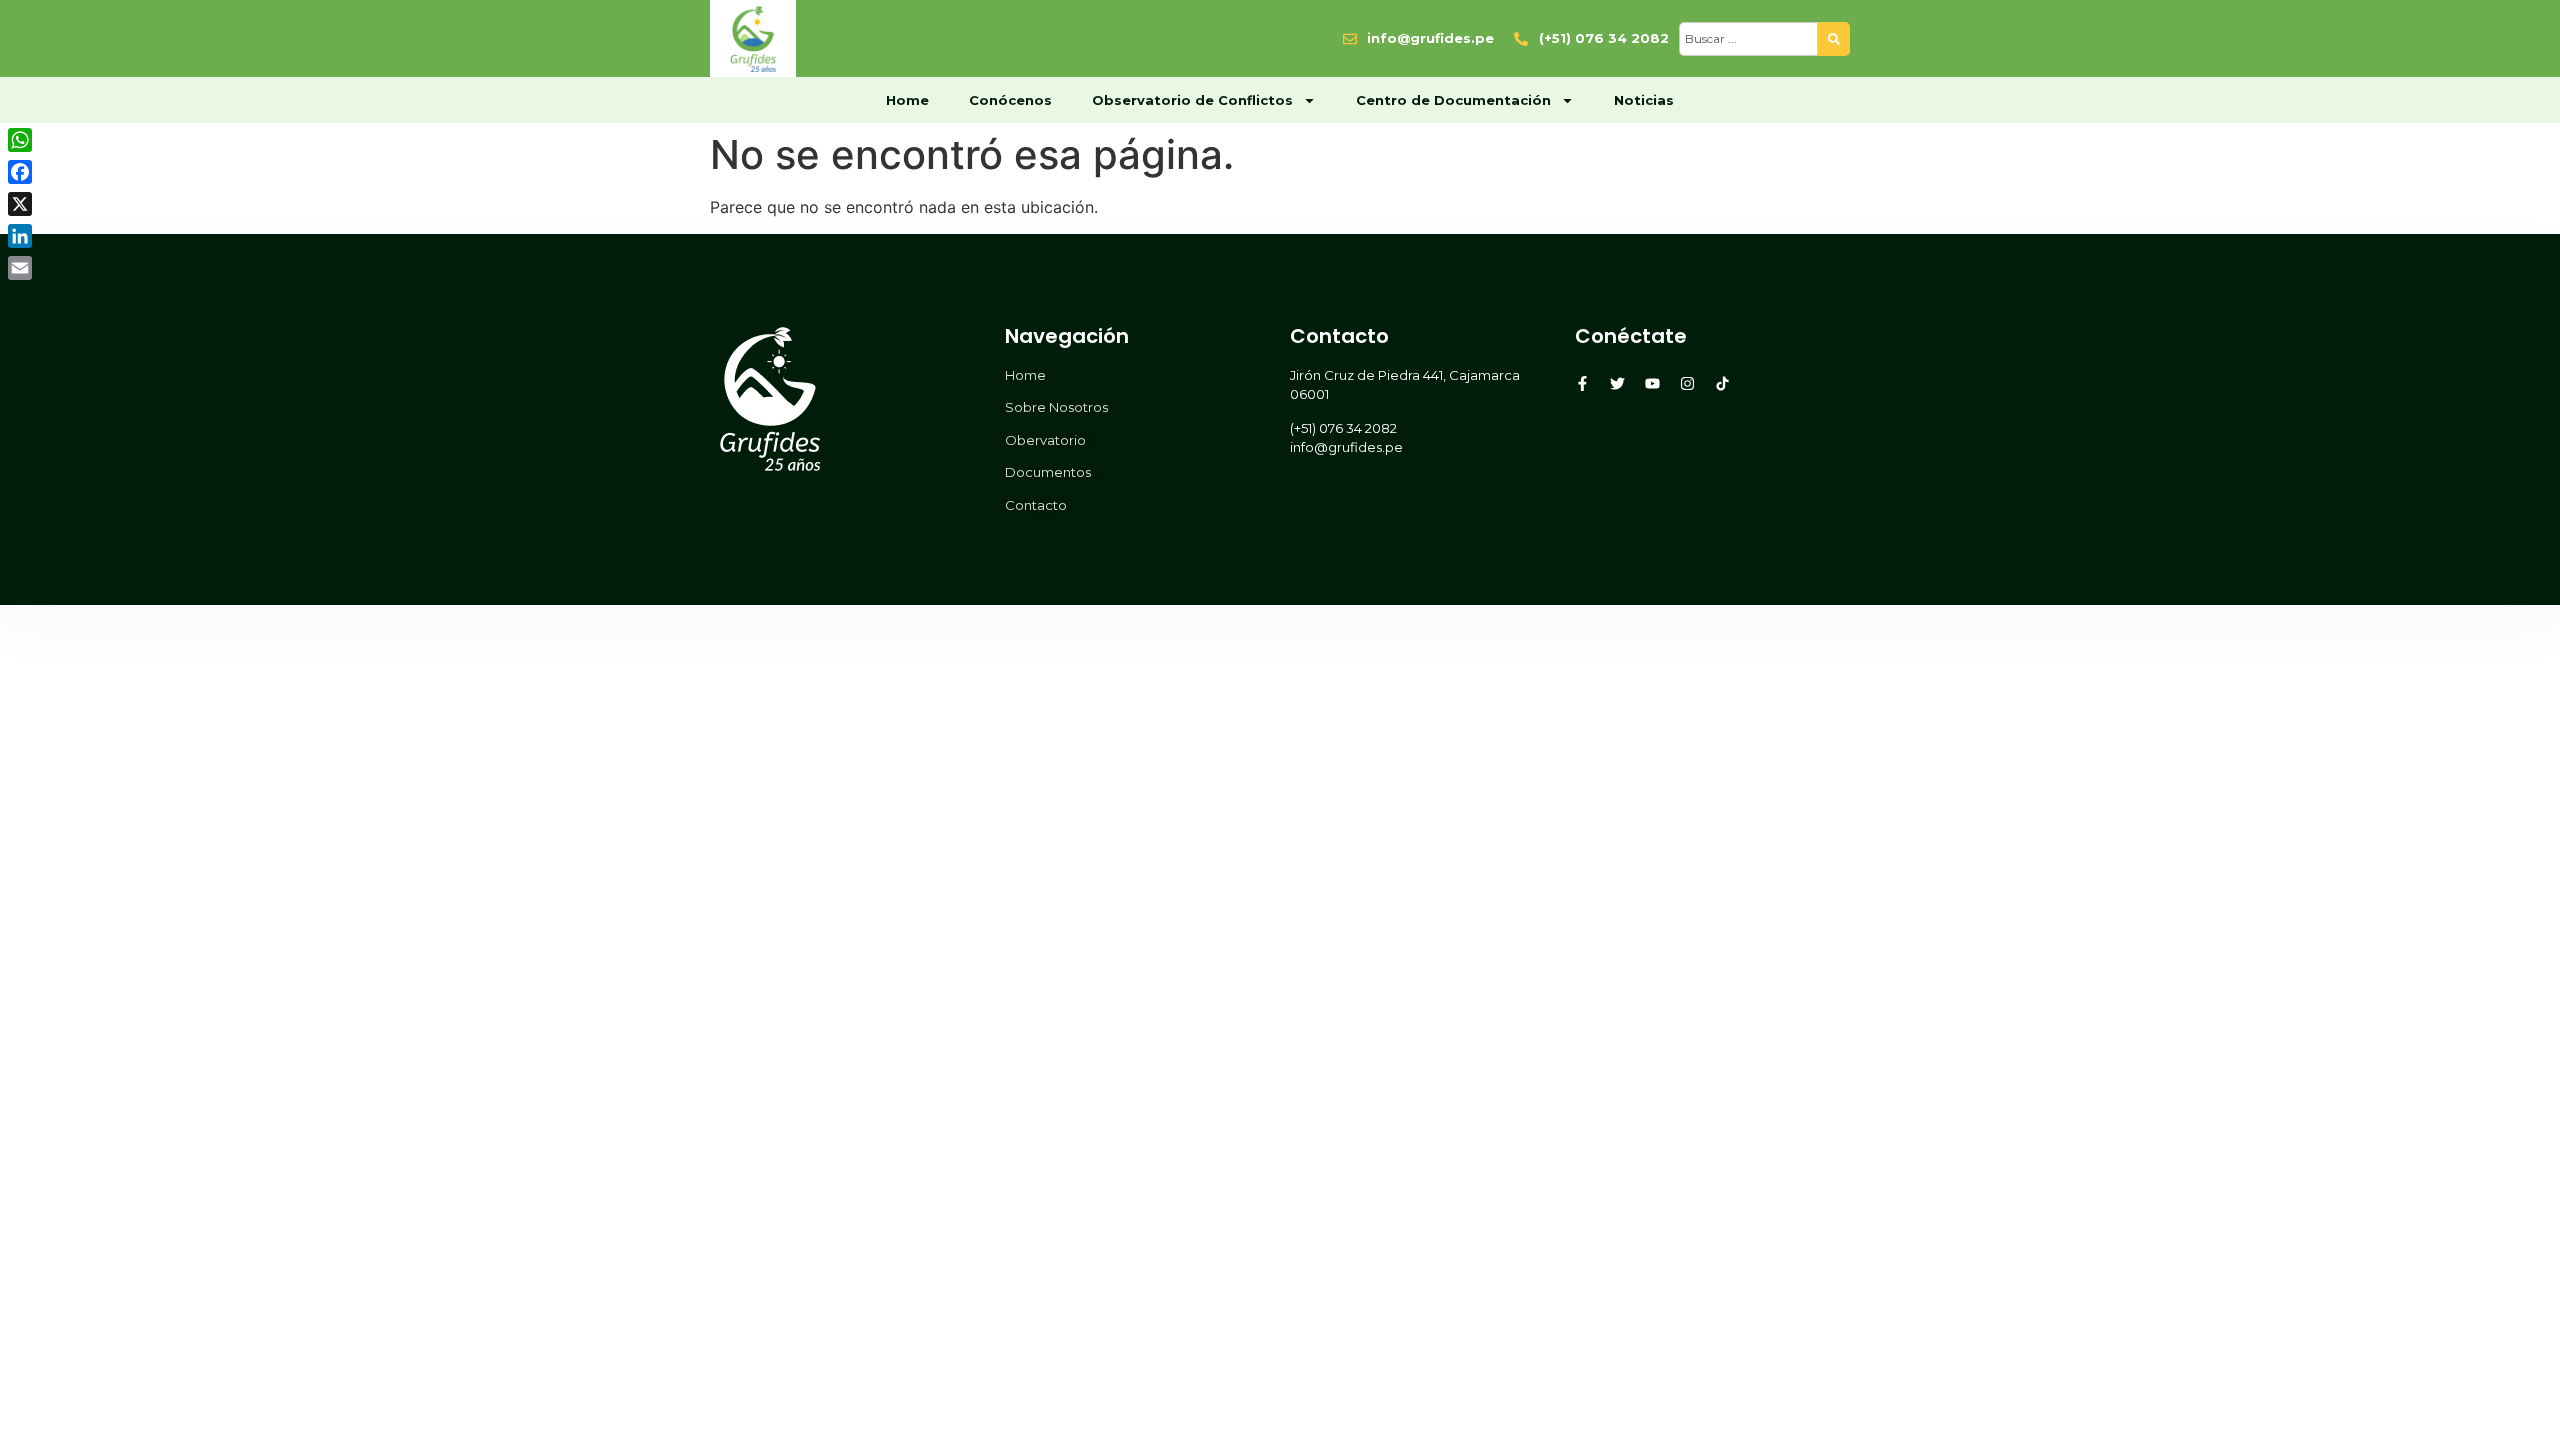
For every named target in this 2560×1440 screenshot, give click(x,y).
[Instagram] (1687, 383)
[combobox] (1748, 39)
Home (907, 100)
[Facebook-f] (1582, 383)
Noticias (1644, 100)
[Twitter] (1617, 383)
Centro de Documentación (1453, 100)
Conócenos (1010, 100)
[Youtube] (1652, 383)
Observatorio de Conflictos (1192, 100)
